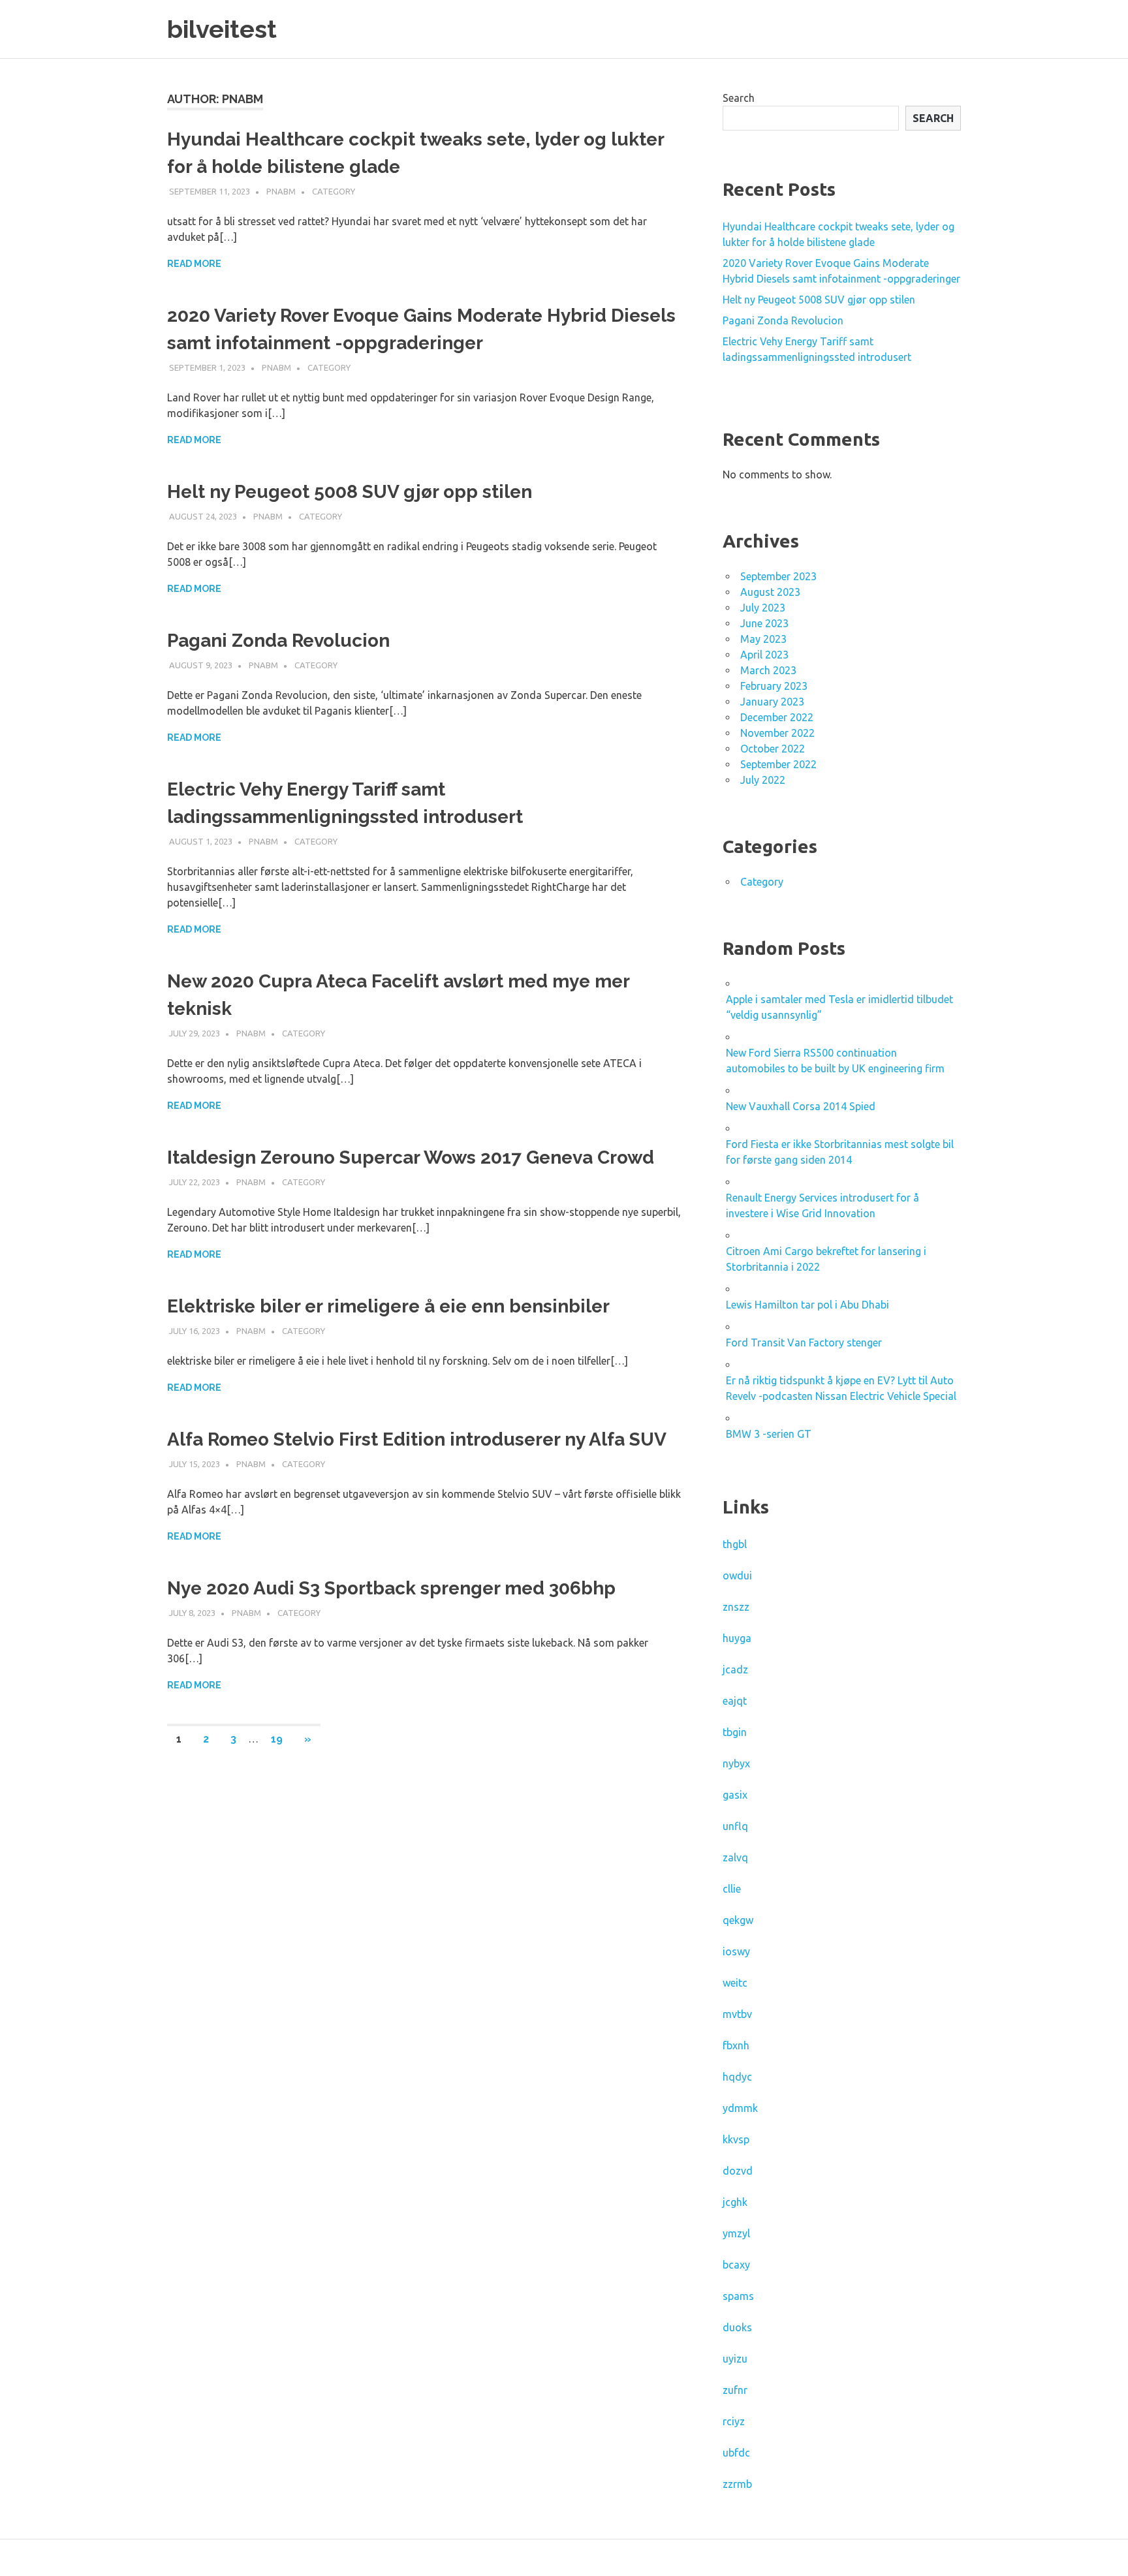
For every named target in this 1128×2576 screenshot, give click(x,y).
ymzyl (736, 2233)
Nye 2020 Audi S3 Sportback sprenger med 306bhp (391, 1588)
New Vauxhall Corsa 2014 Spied (801, 1106)
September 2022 (778, 764)
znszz (736, 1607)
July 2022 (763, 780)
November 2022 (777, 733)
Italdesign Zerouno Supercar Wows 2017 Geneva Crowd (411, 1157)
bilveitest (222, 29)
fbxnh (736, 2045)
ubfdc (736, 2453)
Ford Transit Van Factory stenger (804, 1342)
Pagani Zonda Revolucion (278, 641)
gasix (735, 1795)
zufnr (735, 2390)
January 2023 (772, 702)
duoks (737, 2327)
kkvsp (736, 2139)
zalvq (735, 1857)
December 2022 (777, 717)
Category (334, 191)
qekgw (738, 1920)
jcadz (735, 1669)
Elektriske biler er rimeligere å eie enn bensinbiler (388, 1306)
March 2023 (768, 670)
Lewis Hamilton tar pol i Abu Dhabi (807, 1305)
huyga (737, 1638)
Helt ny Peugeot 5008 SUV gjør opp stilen (350, 492)
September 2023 (778, 576)
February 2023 (774, 686)
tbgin (735, 1732)
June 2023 (764, 623)
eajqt (735, 1701)
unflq (735, 1826)
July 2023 (763, 608)
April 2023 (764, 655)
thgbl (735, 1544)
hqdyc (737, 2077)
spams (738, 2296)
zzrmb (737, 2484)
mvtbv (737, 2014)
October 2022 (773, 749)
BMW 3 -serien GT (769, 1434)
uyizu (735, 2359)
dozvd (738, 2171)
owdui (737, 1575)
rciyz (734, 2421)
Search (739, 98)
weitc (735, 1983)
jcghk (735, 2202)
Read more (194, 264)
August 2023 (770, 592)
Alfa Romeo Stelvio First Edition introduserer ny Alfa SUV (417, 1439)
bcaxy (736, 2265)
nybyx (736, 1763)
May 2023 (763, 639)
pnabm (281, 191)
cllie (732, 1889)
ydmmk (740, 2108)
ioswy (736, 1951)
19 (277, 1739)
